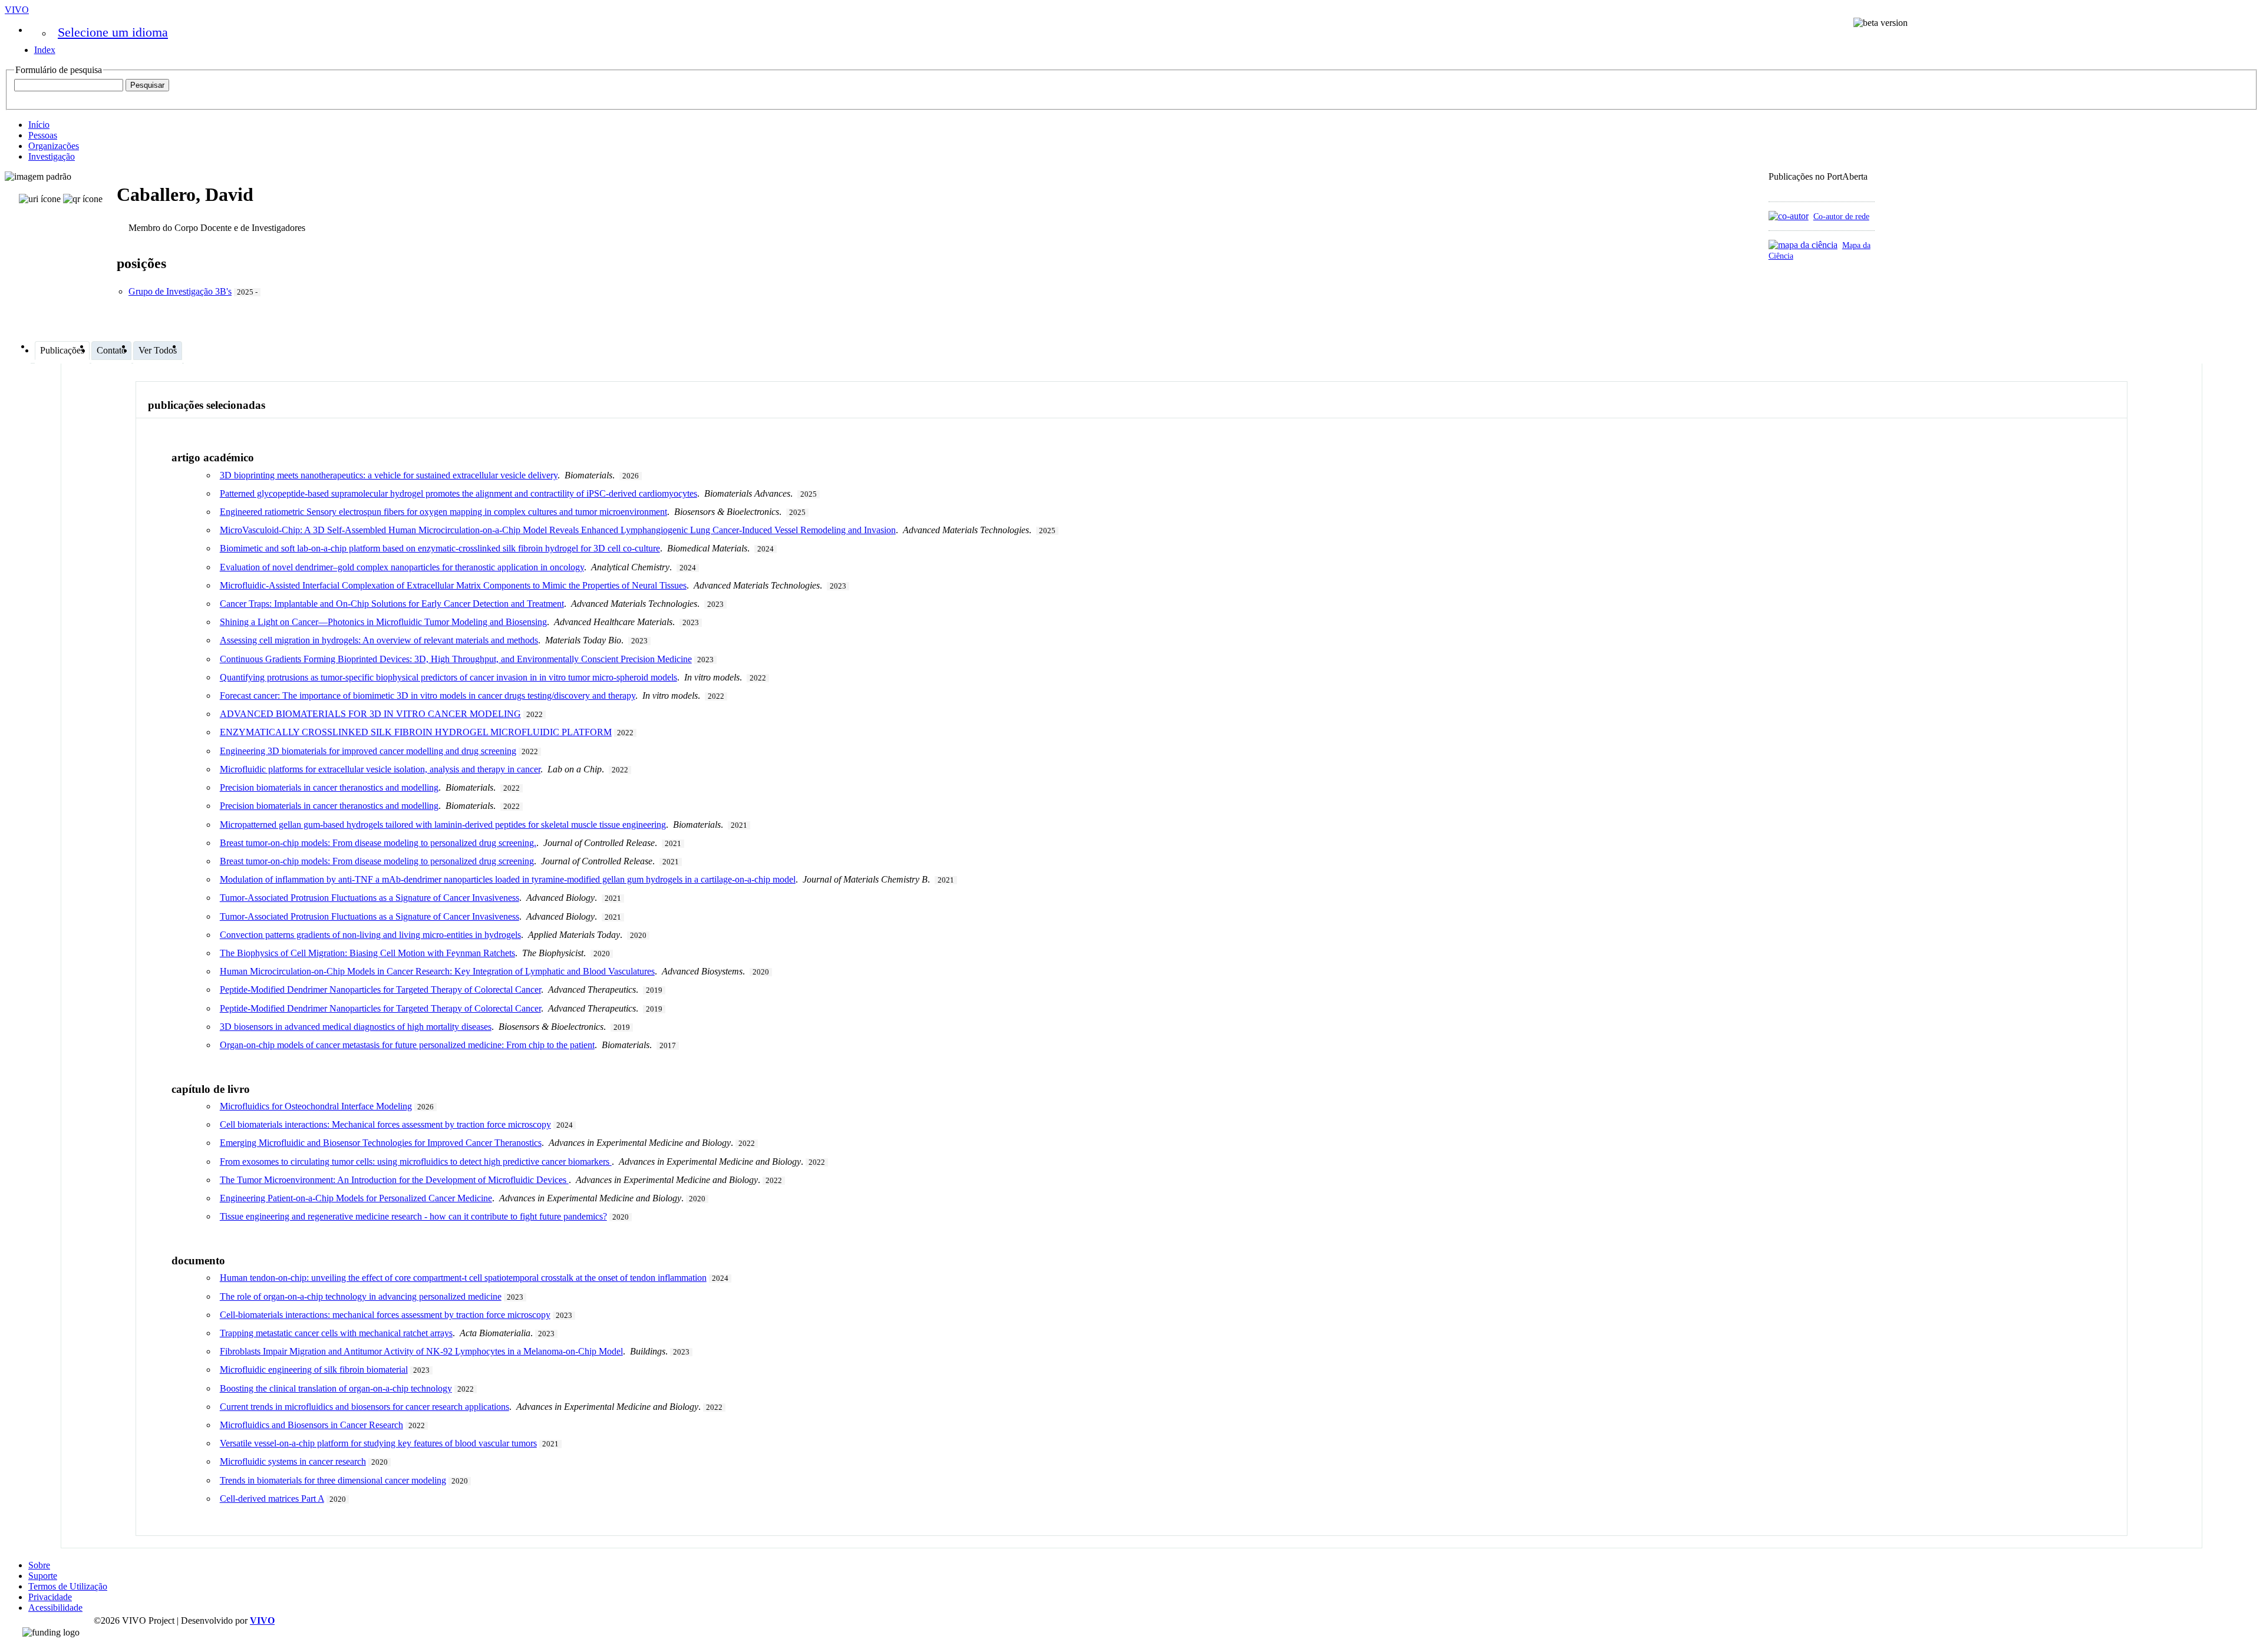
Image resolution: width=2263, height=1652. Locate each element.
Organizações (54, 146)
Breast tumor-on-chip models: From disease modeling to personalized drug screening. (378, 843)
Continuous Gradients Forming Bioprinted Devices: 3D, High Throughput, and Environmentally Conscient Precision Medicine (456, 659)
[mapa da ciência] (1803, 245)
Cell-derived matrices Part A (272, 1499)
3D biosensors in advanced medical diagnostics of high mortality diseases (356, 1027)
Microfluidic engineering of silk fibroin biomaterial (314, 1369)
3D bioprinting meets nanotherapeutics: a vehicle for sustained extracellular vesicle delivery (389, 475)
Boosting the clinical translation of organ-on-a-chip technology (336, 1388)
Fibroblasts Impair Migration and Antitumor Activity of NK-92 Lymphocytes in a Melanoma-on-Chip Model (421, 1351)
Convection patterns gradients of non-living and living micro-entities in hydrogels (370, 935)
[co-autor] (1789, 216)
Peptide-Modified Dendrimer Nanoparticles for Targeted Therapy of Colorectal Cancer (380, 989)
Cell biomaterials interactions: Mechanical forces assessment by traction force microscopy (385, 1124)
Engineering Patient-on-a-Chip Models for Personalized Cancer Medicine (356, 1198)
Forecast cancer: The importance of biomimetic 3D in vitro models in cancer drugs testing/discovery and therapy (428, 696)
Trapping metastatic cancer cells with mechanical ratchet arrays (336, 1333)
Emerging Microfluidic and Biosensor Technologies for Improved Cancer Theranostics (381, 1143)
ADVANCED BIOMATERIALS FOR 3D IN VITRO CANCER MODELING (370, 714)
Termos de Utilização (68, 1586)
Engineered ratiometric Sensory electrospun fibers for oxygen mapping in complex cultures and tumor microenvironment (443, 512)
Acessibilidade (55, 1608)
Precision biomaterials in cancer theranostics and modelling (329, 787)
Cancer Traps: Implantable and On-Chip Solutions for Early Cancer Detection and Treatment (392, 604)
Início (39, 125)
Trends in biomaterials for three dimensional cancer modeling (333, 1480)
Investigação (52, 156)
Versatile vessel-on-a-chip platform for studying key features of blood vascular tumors (378, 1443)
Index (45, 50)
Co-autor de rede (1841, 216)
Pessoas (43, 135)
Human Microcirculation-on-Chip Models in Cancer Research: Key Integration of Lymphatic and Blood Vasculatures (437, 971)
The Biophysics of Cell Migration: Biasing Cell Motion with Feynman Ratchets (367, 953)
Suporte (43, 1576)
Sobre (39, 1565)
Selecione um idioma (113, 32)
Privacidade (50, 1597)
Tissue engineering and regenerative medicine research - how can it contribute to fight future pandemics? (413, 1216)
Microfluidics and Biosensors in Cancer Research (311, 1425)
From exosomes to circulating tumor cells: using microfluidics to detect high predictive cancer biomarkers (416, 1162)
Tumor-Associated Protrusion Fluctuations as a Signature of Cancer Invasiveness (370, 898)
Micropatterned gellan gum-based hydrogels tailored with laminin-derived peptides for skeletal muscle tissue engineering (443, 825)
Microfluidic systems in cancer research (293, 1461)
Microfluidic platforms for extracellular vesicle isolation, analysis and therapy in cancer (380, 769)
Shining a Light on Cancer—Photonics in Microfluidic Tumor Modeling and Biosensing (383, 622)
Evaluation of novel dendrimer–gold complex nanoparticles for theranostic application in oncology (402, 567)
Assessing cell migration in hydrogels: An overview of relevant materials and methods (379, 640)
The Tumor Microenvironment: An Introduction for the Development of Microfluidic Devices (394, 1180)
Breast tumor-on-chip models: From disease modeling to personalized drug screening (377, 861)
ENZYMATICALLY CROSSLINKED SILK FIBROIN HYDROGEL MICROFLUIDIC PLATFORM (416, 732)
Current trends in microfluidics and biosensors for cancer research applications (364, 1407)
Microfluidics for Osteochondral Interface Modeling (316, 1106)
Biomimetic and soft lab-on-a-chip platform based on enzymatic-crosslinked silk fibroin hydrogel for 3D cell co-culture (440, 548)
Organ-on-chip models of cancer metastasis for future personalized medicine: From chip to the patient (407, 1045)
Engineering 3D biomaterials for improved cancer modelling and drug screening (368, 751)
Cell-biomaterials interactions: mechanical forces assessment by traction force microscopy (385, 1315)
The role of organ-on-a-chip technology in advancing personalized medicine (361, 1296)
